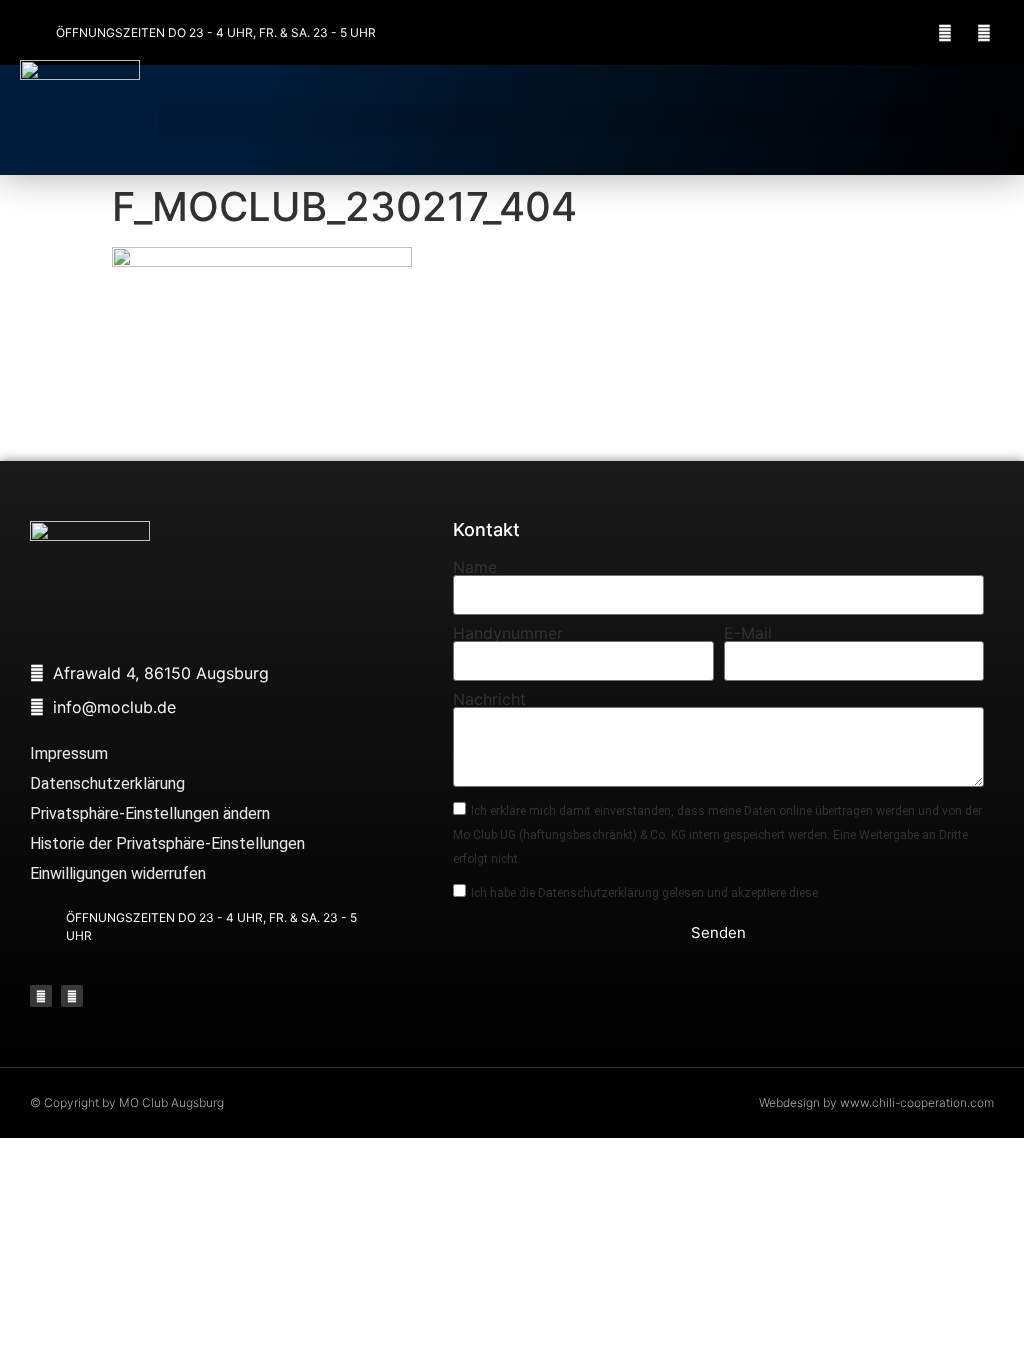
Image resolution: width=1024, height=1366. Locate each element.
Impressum (69, 753)
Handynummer (508, 633)
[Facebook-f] (945, 32)
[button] (581, 120)
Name (475, 567)
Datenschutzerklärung (107, 783)
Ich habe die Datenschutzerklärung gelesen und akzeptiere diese (644, 892)
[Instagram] (984, 32)
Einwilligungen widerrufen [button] (118, 873)
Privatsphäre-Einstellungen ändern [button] (150, 813)
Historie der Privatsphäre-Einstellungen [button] (167, 843)
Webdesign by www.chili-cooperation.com (876, 1102)
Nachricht (489, 699)
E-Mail (748, 633)
